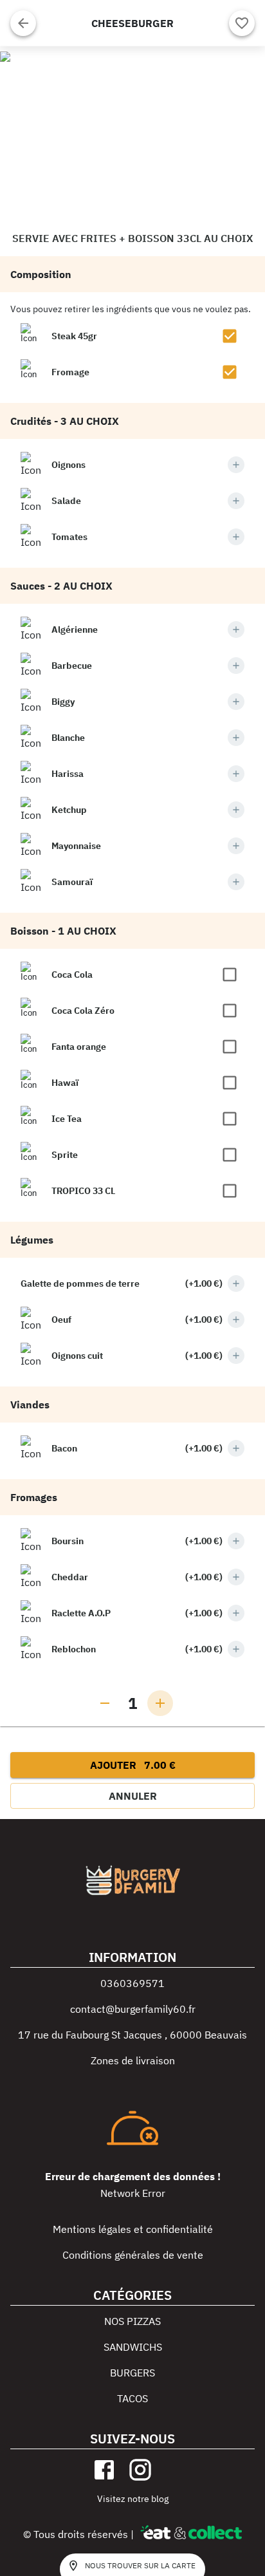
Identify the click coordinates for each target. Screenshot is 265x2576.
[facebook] (104, 2470)
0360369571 (132, 1983)
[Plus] (236, 465)
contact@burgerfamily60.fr (133, 2009)
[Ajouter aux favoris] (242, 23)
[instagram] (140, 2470)
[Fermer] (23, 23)
